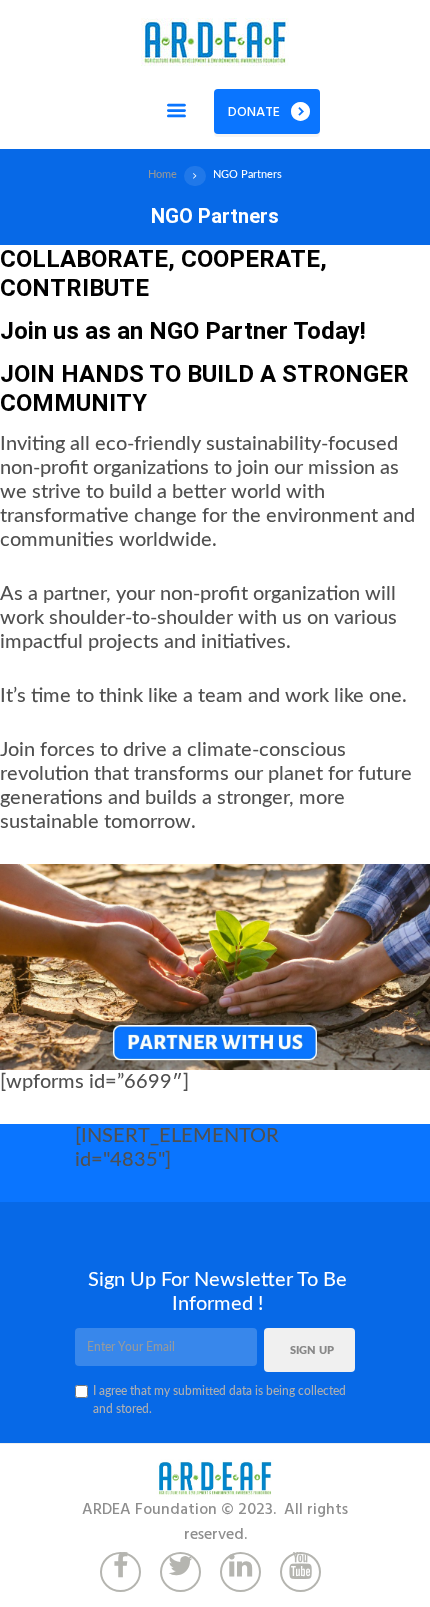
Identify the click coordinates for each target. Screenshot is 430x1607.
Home (162, 174)
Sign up (312, 1351)
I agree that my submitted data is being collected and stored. (219, 1400)
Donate (254, 112)
